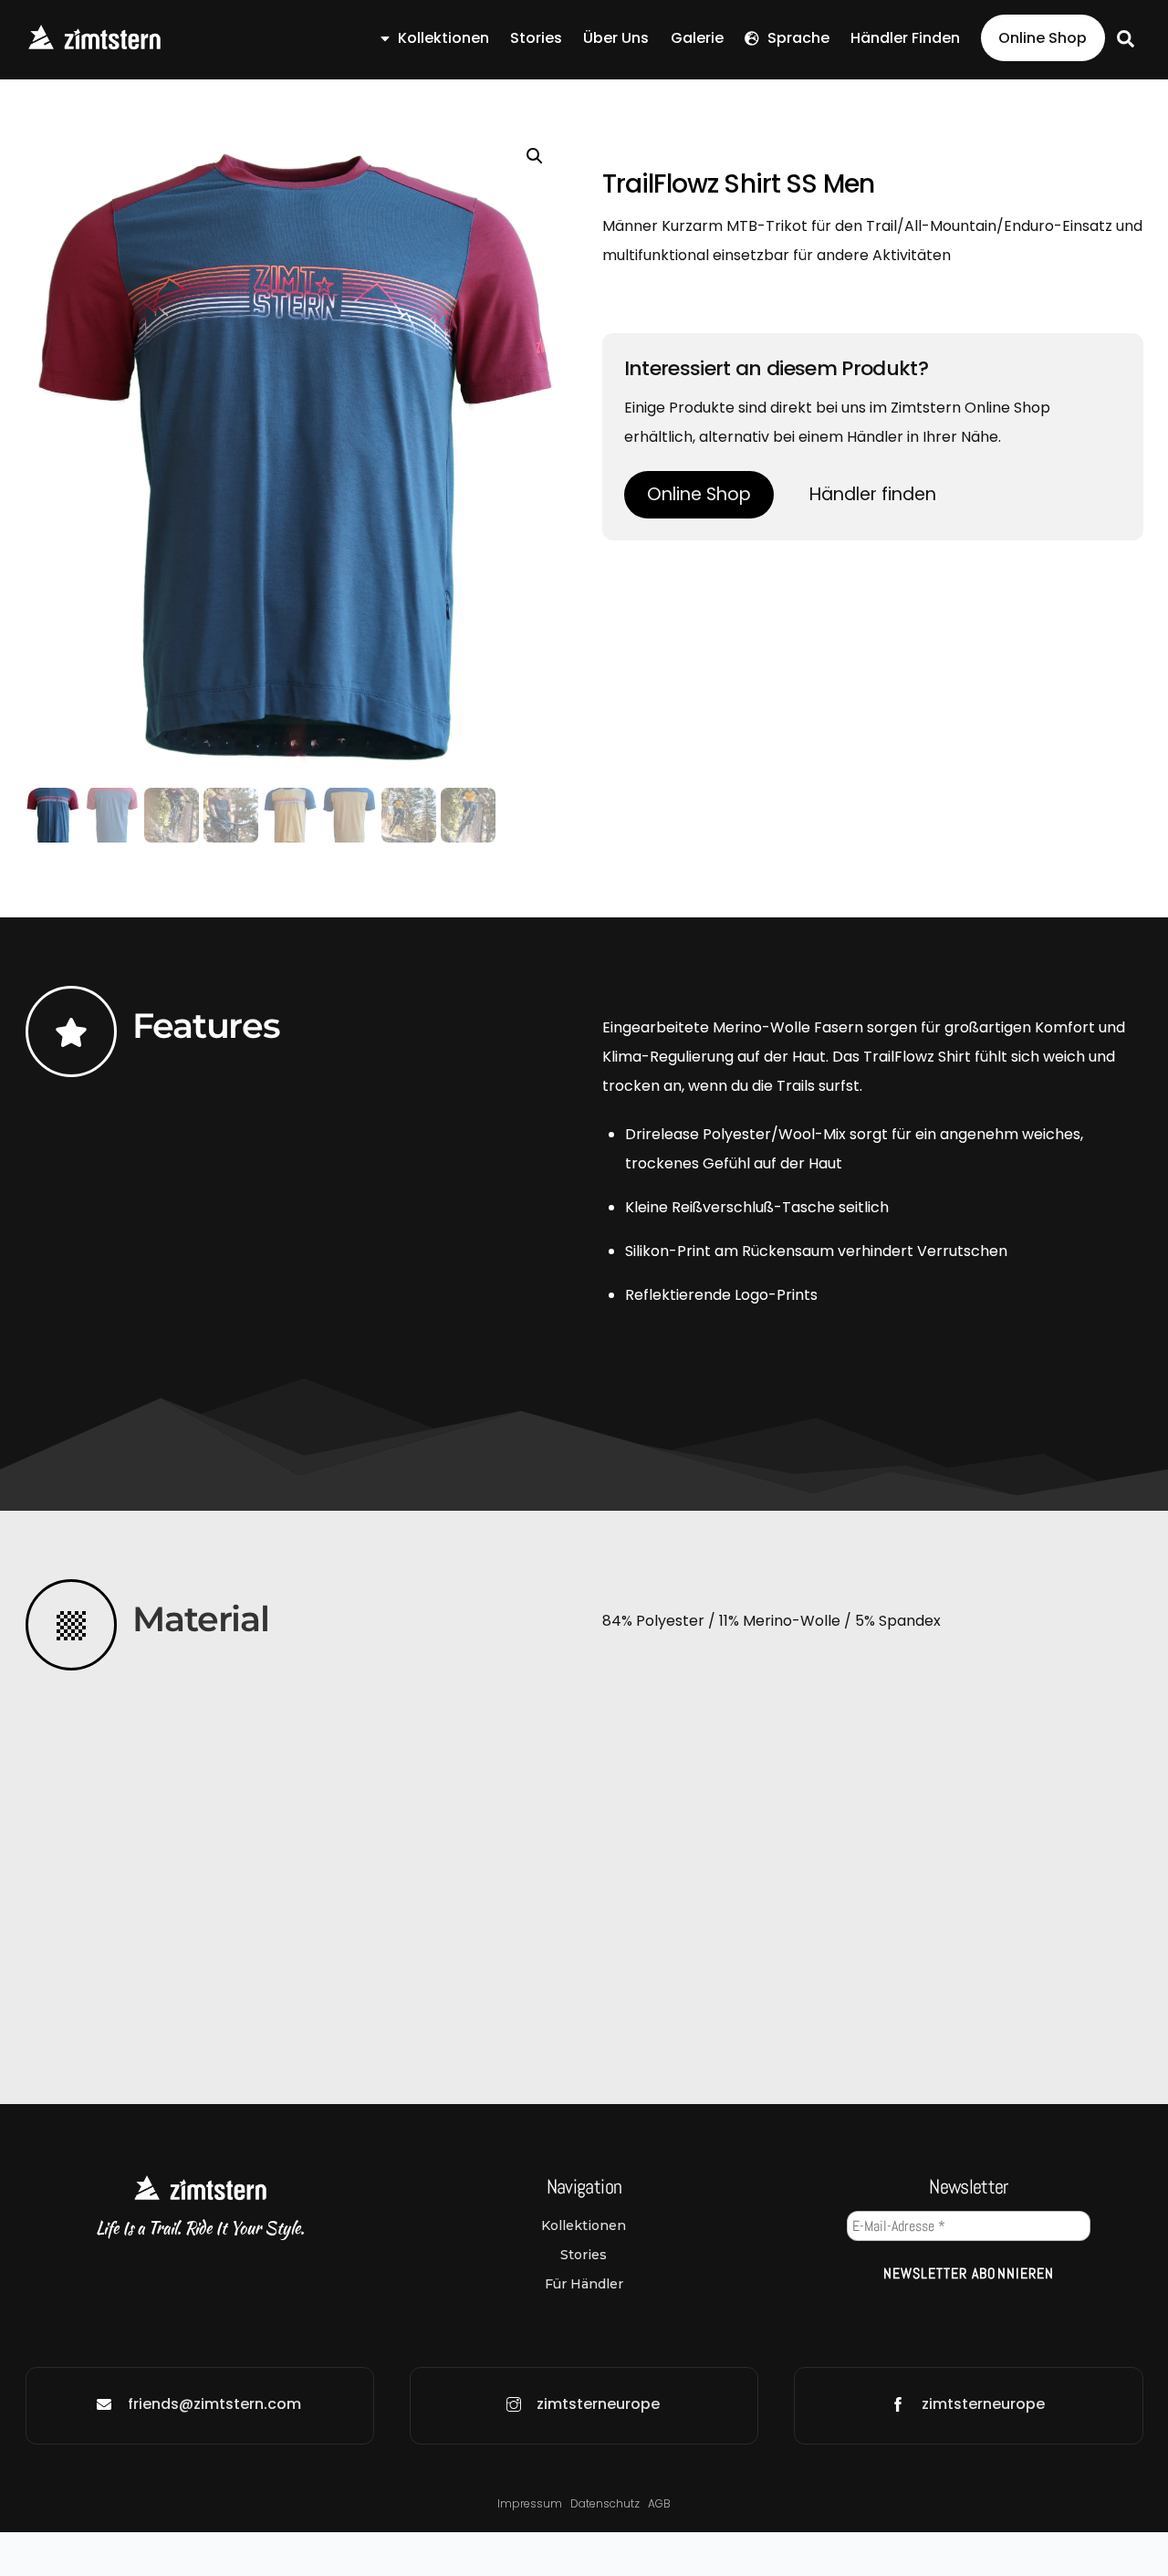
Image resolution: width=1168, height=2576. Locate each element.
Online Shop (1043, 38)
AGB (659, 2503)
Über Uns (616, 38)
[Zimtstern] (94, 43)
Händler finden (905, 38)
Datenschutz (606, 2503)
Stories (536, 38)
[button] (535, 156)
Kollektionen (442, 38)
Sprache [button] (797, 38)
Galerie (697, 38)
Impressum (530, 2503)
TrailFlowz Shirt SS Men (739, 184)
